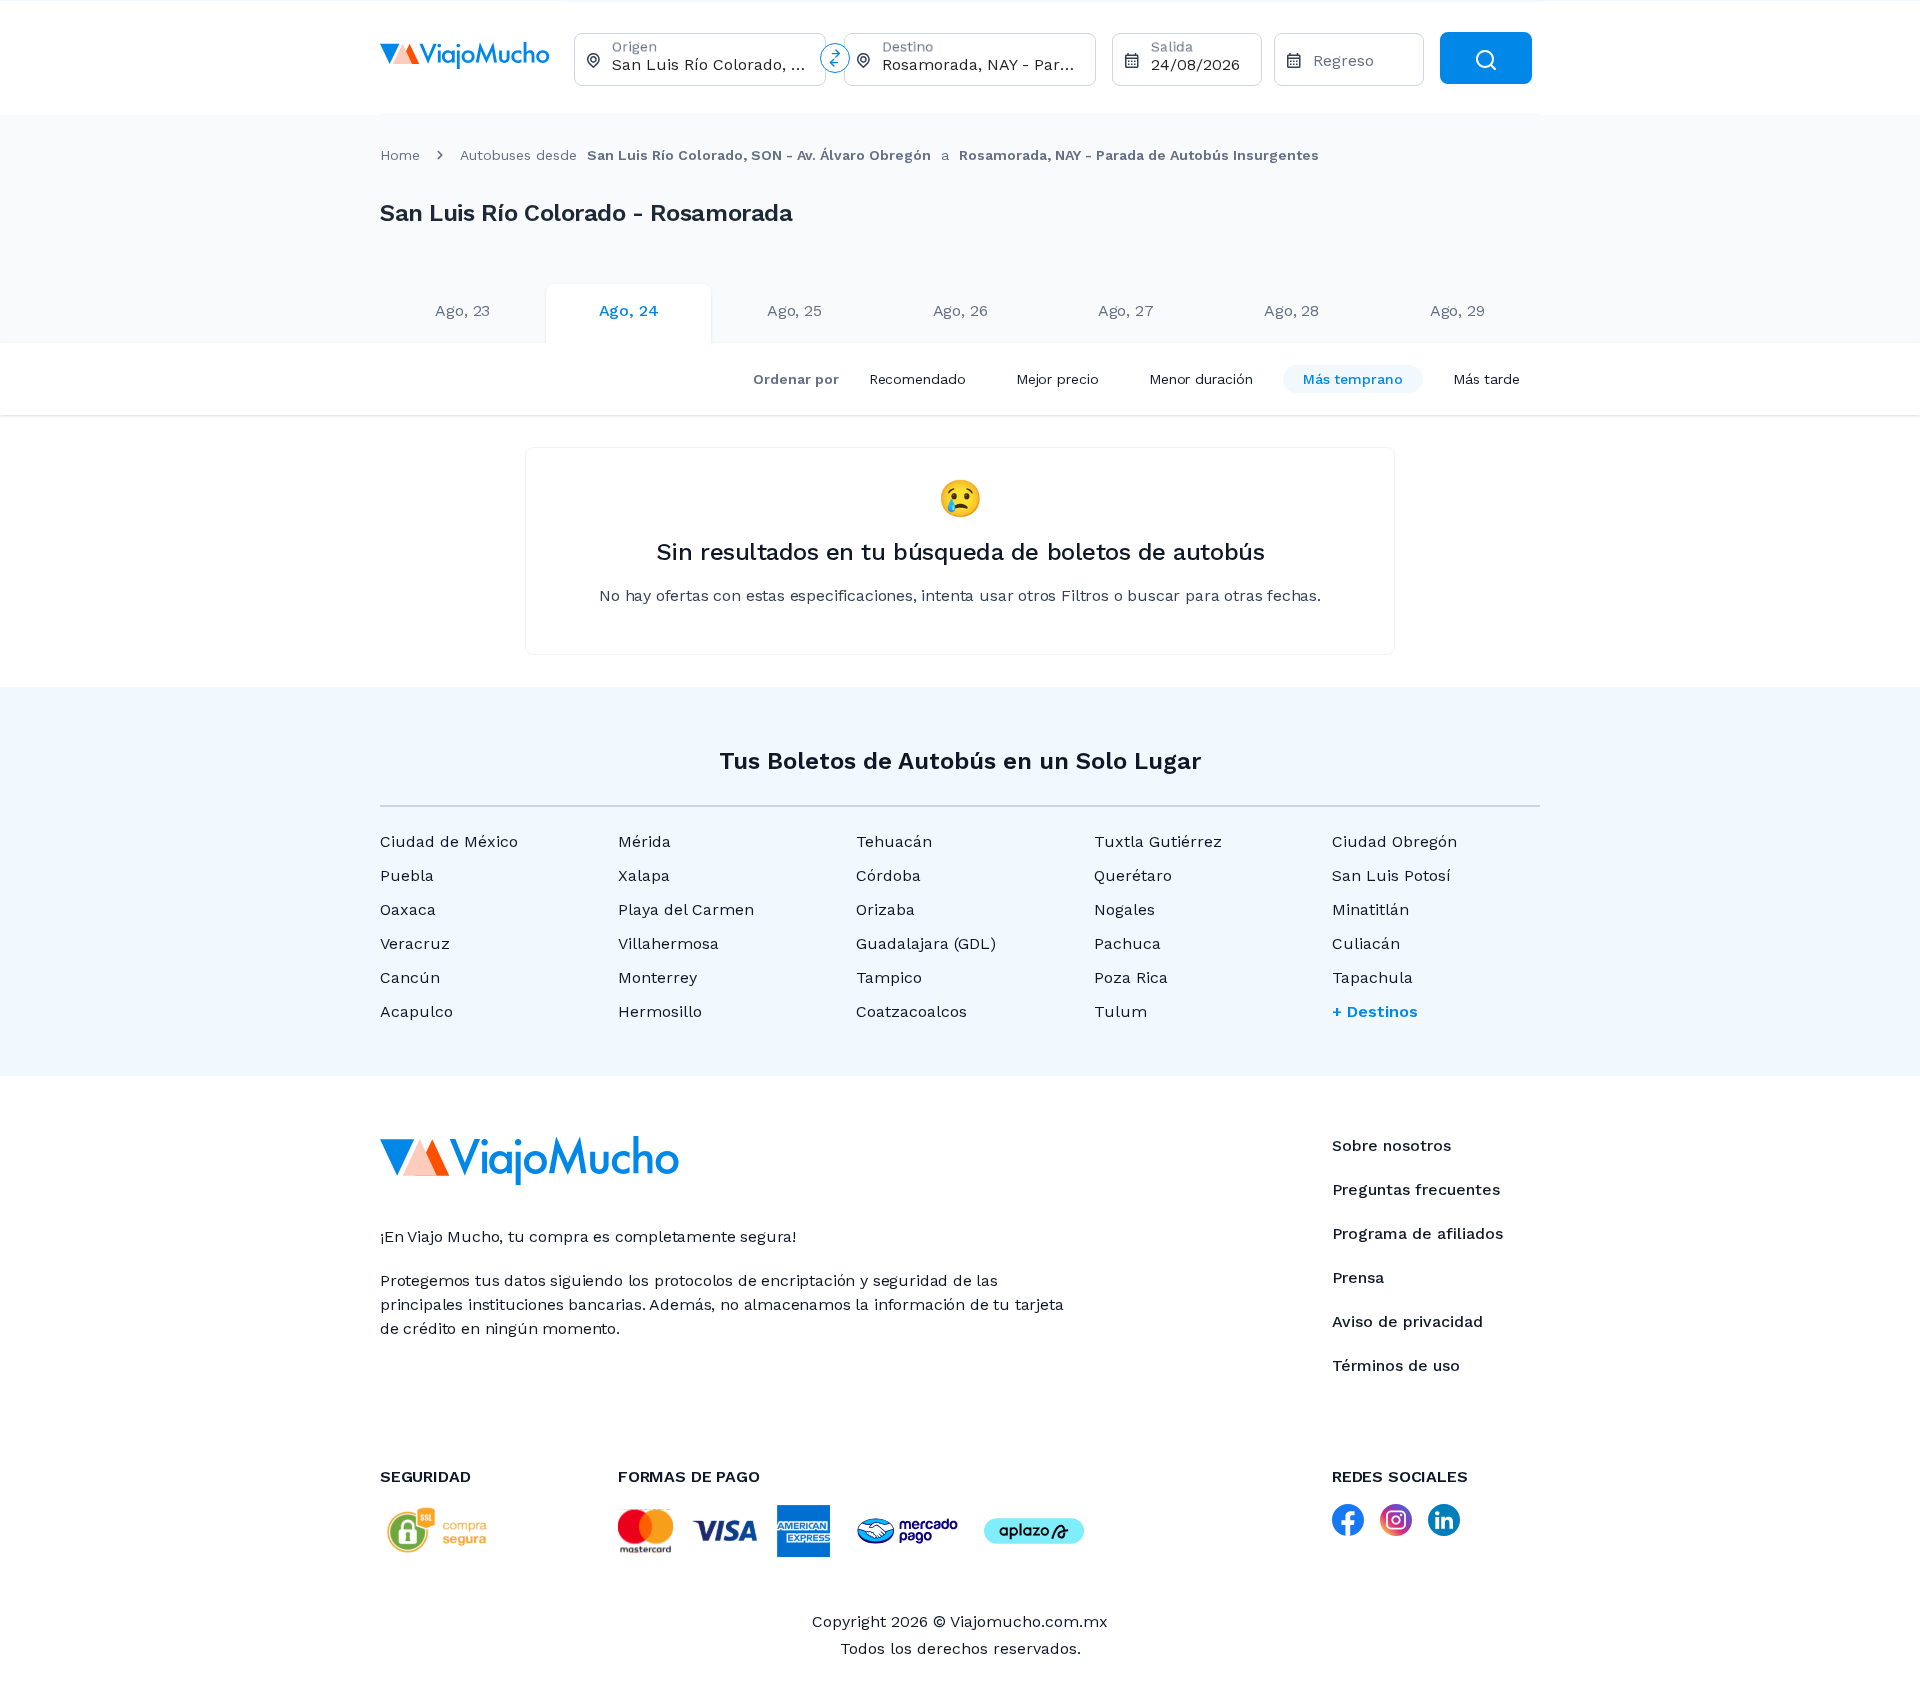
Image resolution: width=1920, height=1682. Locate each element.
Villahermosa (668, 943)
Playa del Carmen (686, 909)
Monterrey (657, 977)
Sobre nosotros (1391, 1145)
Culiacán (1366, 943)
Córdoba (888, 875)
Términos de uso (1396, 1365)
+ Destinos (1375, 1011)
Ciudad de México (449, 841)
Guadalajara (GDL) (926, 943)
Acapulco (416, 1011)
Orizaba (885, 909)
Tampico (889, 977)
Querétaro (1133, 875)
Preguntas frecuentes (1416, 1189)
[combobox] (710, 64)
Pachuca (1127, 943)
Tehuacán (894, 841)
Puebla (407, 875)
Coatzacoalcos (911, 1011)
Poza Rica (1131, 977)
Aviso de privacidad (1407, 1321)
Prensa (1358, 1277)
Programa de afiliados (1417, 1233)
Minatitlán (1370, 909)
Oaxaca (408, 909)
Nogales (1124, 909)
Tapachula (1372, 977)
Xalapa (644, 875)
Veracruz (415, 943)
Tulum (1120, 1011)
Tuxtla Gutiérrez (1158, 841)
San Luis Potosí (1391, 875)
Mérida (644, 841)
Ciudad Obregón (1394, 841)
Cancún (410, 977)
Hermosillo (660, 1011)
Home (400, 155)
